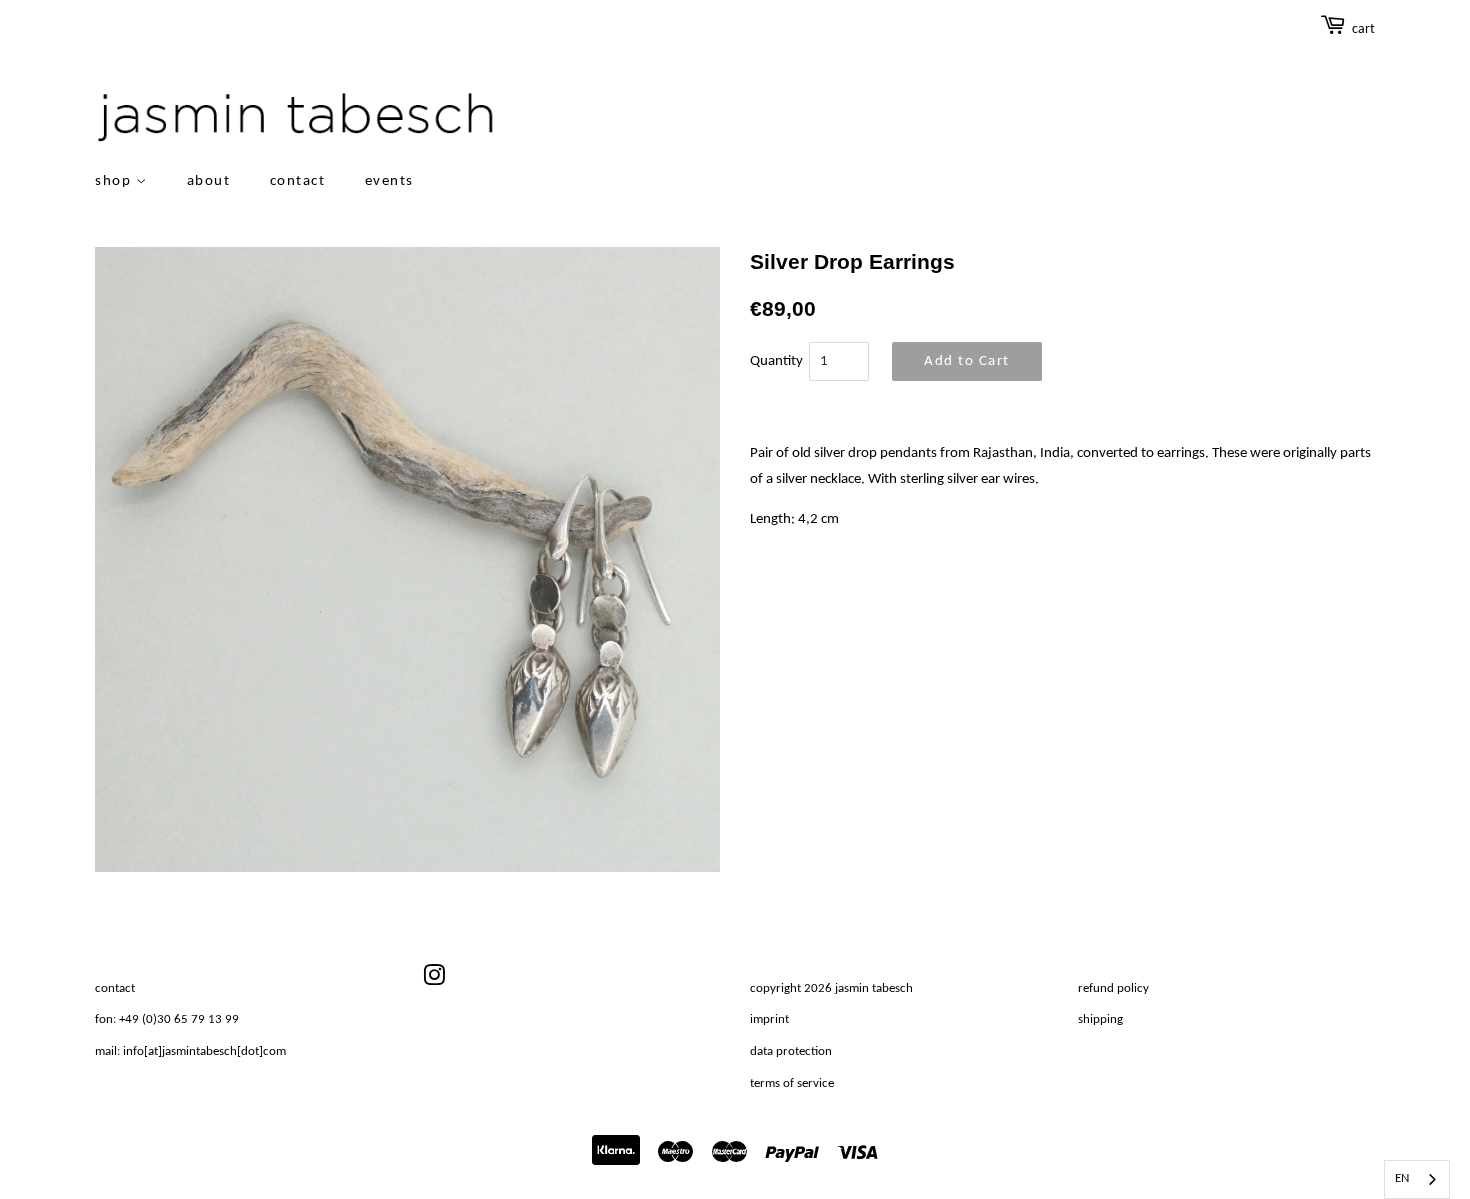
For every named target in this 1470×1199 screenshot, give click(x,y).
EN (1402, 1178)
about (209, 181)
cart (1363, 29)
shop (115, 181)
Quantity (776, 361)
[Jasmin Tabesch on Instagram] (434, 980)
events (389, 181)
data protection (791, 1051)
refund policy (1113, 988)
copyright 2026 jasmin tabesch (831, 988)
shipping (1100, 1019)
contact (298, 181)
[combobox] (1417, 1179)
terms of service (792, 1083)
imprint (769, 1019)
